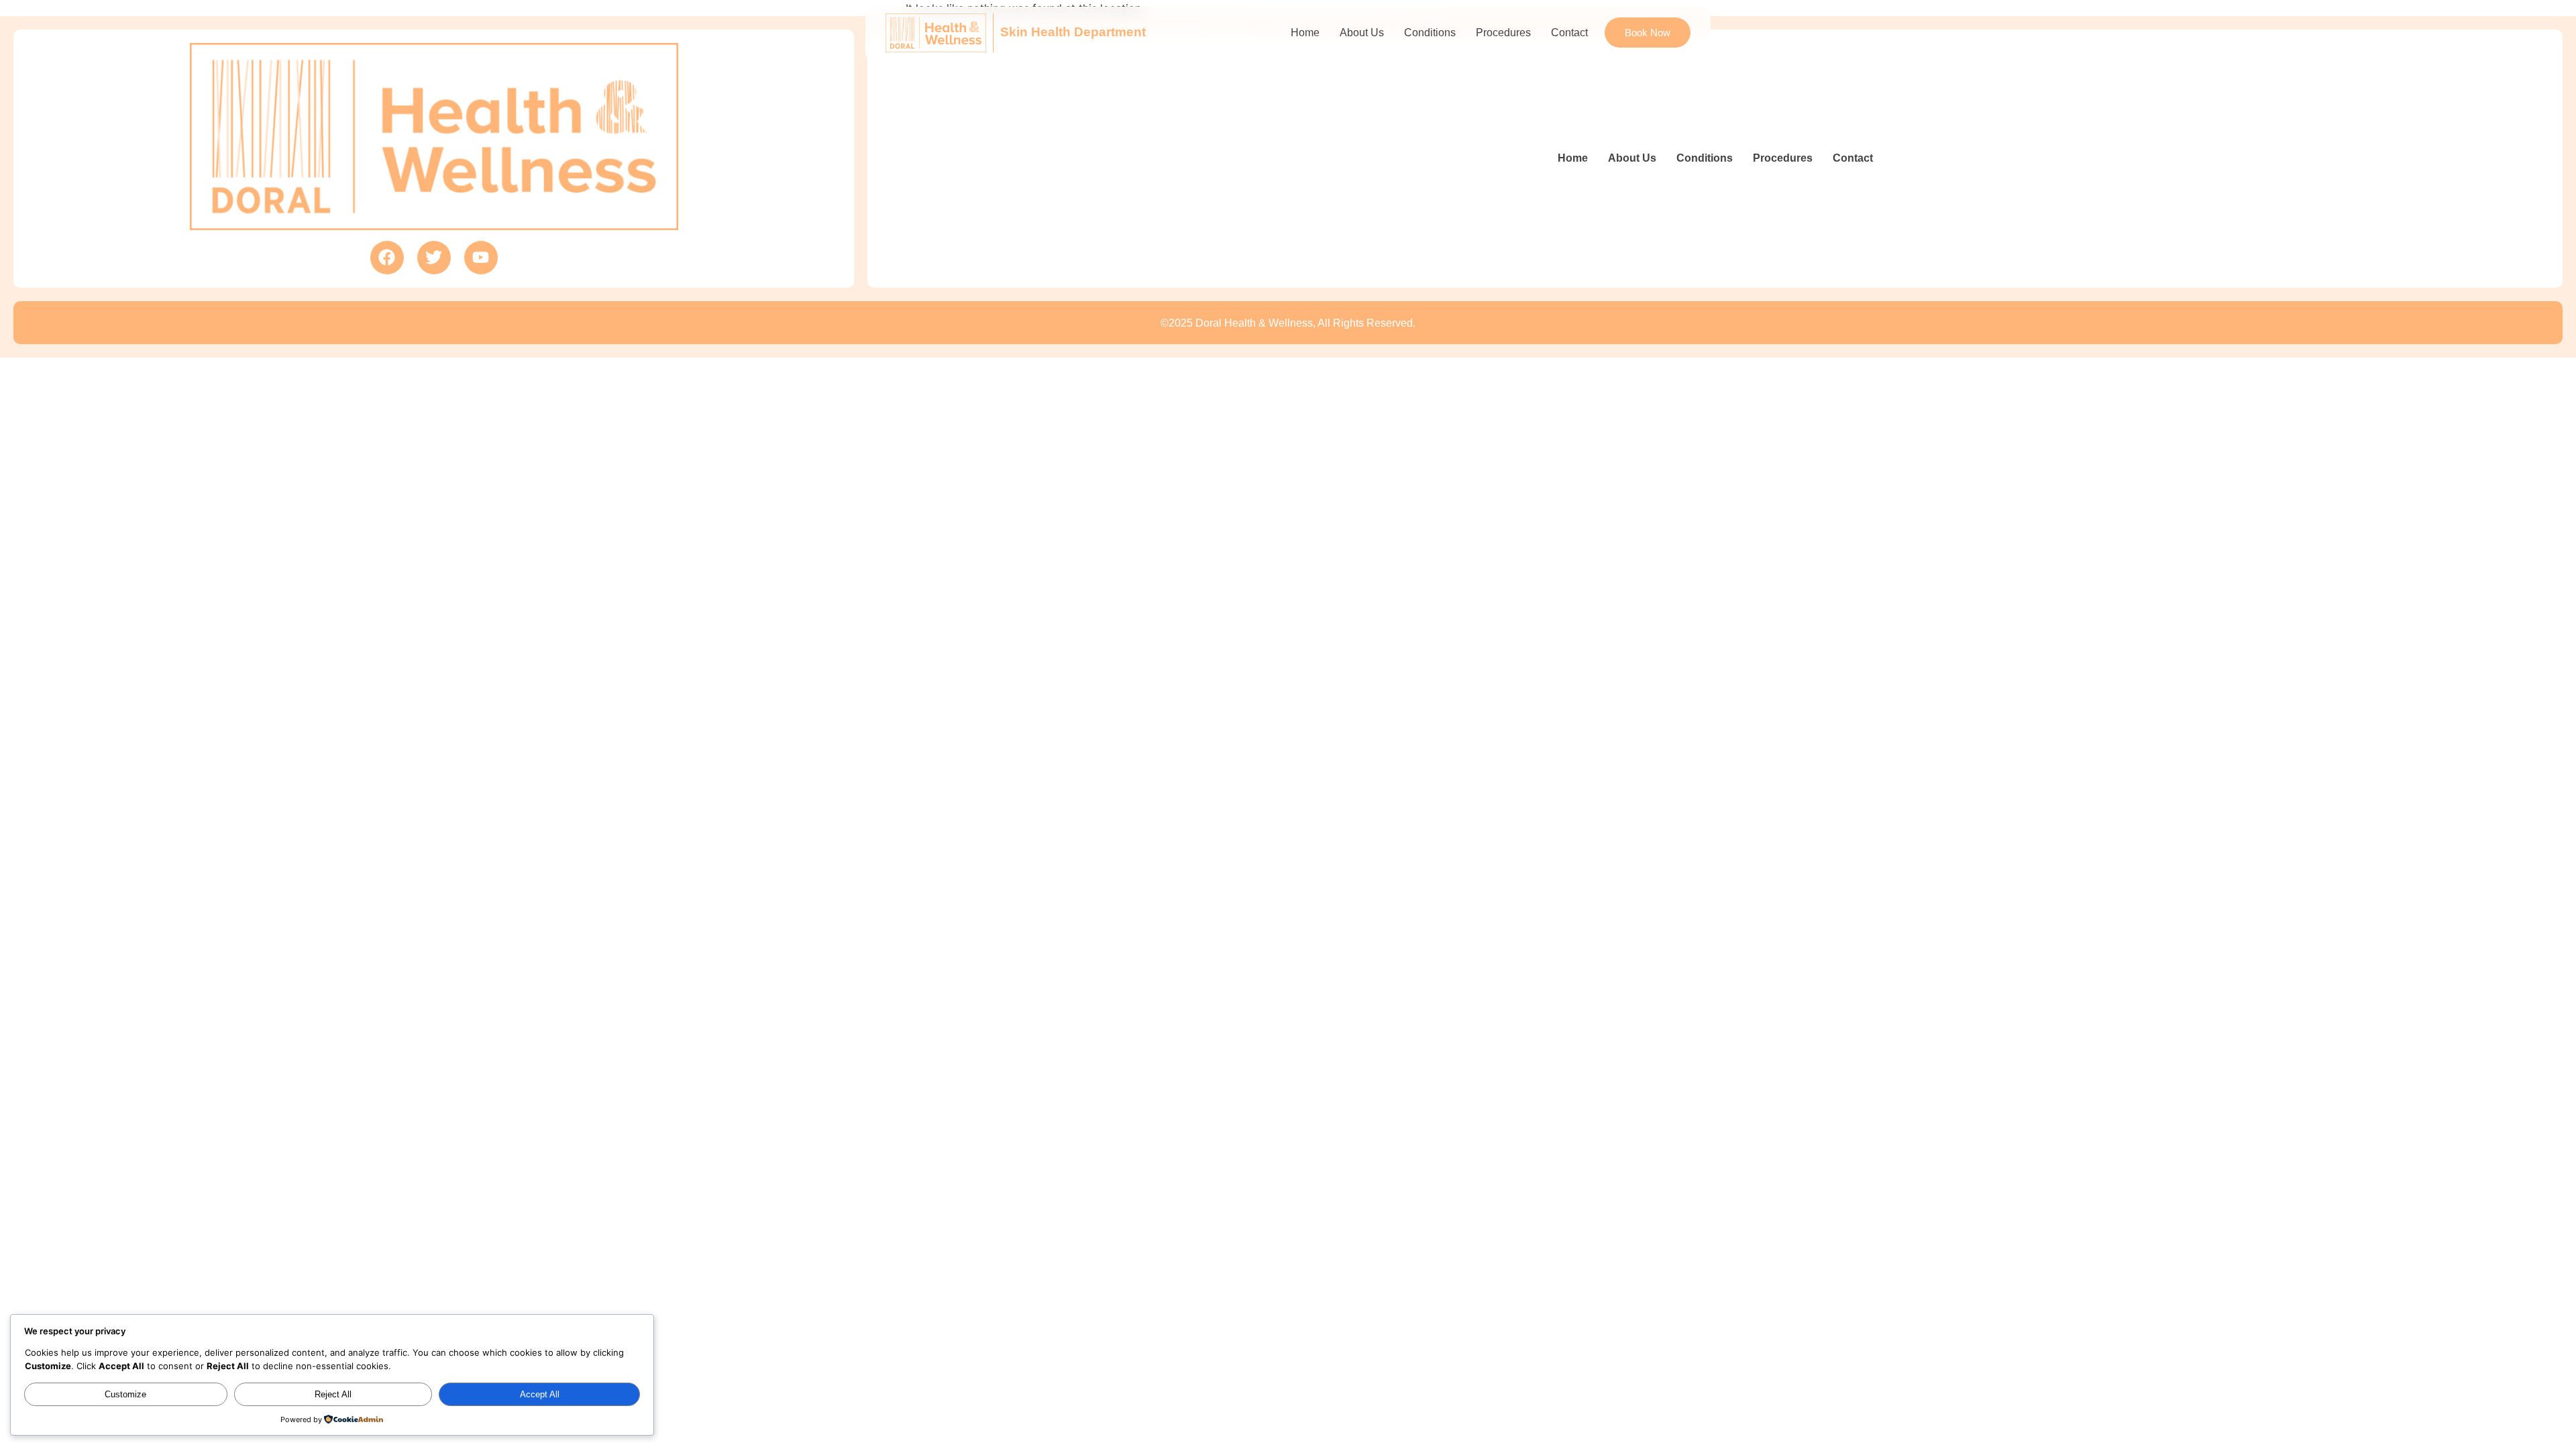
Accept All (540, 1394)
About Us (1362, 33)
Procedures (1503, 33)
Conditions (1430, 33)
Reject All (333, 1394)
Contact (1569, 33)
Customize (125, 1394)
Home (1305, 33)
